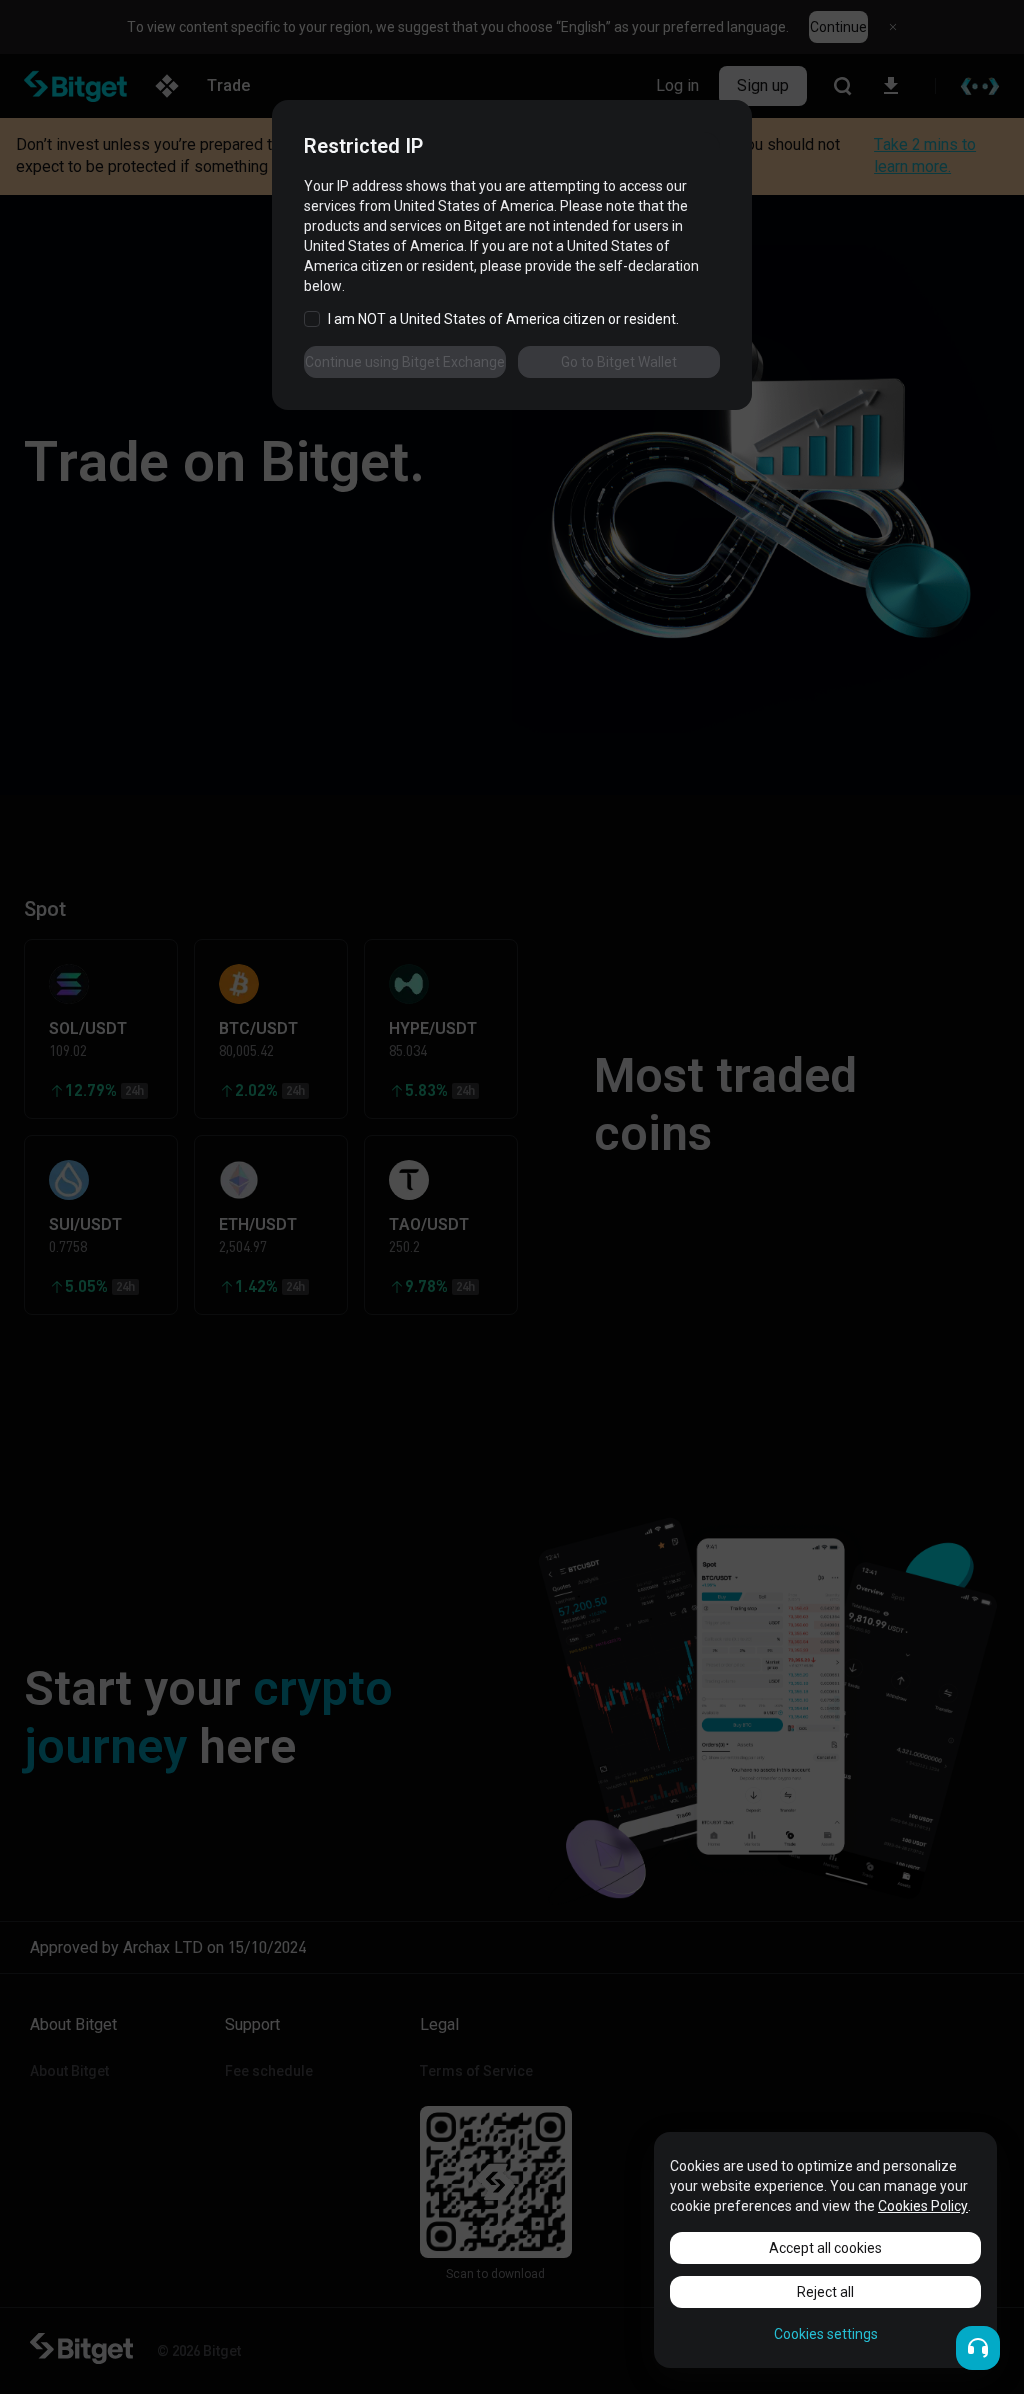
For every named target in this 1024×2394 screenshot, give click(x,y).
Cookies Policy (923, 2206)
